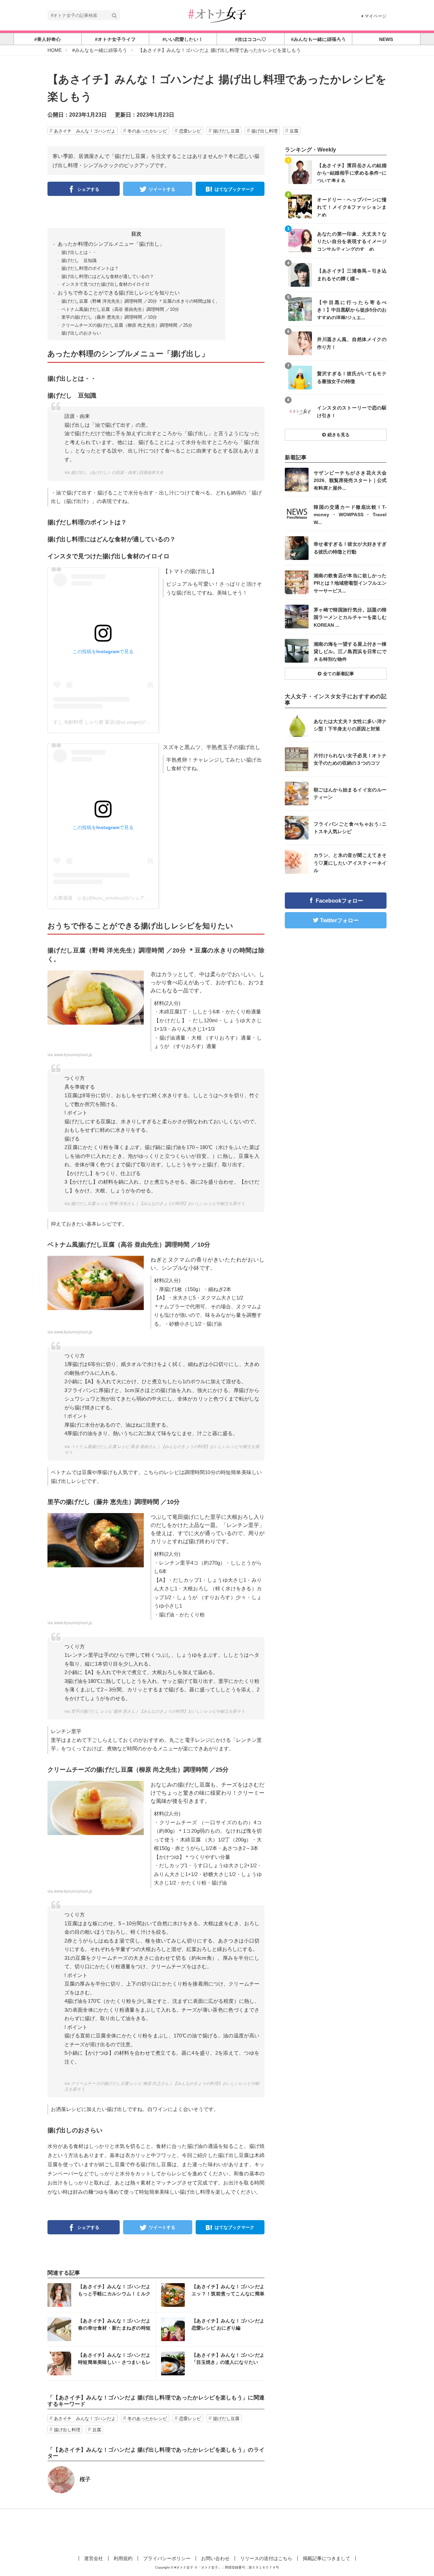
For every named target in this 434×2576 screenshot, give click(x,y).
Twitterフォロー (339, 920)
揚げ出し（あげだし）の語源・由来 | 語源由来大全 (117, 472)
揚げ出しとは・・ (79, 252)
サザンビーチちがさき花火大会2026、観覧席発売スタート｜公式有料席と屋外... (350, 480)
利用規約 (123, 2558)
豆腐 (294, 131)
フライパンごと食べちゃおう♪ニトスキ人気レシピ (350, 828)
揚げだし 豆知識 (79, 260)
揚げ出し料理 (264, 131)
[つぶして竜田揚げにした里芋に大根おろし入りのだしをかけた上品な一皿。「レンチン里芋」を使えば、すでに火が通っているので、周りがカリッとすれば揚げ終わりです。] (96, 1540)
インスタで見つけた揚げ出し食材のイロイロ (105, 284)
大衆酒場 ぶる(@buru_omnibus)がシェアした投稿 (108, 898)
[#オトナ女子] (217, 15)
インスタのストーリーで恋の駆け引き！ (352, 411)
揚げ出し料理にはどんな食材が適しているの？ (108, 276)
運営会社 (94, 2558)
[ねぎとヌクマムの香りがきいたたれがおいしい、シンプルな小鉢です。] (96, 1282)
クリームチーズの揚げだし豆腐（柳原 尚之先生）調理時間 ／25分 (127, 325)
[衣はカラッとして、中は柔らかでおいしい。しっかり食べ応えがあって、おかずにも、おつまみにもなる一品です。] (96, 997)
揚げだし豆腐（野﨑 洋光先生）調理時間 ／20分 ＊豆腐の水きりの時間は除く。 (141, 301)
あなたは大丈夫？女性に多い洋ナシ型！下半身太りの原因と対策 (350, 725)
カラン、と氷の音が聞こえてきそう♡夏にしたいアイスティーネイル (350, 862)
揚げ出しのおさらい (81, 333)
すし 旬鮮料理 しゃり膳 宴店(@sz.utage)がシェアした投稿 (116, 722)
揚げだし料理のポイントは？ (90, 268)
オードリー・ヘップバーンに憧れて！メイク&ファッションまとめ (352, 207)
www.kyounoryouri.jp (73, 1055)
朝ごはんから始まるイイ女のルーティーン (350, 793)
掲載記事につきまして (327, 2558)
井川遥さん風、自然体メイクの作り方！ (352, 343)
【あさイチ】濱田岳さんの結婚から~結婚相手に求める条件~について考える (352, 173)
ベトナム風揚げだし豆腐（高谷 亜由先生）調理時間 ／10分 (120, 309)
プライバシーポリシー (167, 2558)
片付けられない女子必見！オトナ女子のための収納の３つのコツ (350, 759)
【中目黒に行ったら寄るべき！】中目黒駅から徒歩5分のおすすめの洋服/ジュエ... (352, 310)
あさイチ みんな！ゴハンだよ (85, 131)
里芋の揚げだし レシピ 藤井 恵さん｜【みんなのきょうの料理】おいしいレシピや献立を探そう (158, 1711)
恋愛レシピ (190, 131)
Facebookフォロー (339, 901)
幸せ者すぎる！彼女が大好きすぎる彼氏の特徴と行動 (350, 548)
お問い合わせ (215, 2558)
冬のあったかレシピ (147, 131)
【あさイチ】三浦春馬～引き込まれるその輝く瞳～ (352, 275)
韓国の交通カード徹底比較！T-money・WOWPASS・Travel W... (350, 514)
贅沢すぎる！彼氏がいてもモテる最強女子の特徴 (352, 377)
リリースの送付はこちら (266, 2558)
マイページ (376, 16)
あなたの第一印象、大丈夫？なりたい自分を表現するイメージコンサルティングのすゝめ (352, 241)
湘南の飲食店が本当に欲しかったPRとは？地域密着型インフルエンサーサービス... (350, 583)
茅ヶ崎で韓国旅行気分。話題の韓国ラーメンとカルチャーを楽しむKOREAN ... (350, 617)
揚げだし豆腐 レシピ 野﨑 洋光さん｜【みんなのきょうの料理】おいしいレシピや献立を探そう (158, 1204)
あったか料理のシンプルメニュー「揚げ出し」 (111, 244)
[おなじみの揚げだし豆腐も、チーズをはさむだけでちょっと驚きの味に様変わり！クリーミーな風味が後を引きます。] (96, 1807)
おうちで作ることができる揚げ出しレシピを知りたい (119, 293)
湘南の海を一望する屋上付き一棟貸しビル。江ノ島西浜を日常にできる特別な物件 (350, 651)
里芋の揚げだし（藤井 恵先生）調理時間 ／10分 (109, 317)
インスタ (102, 2295)
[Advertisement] (217, 2531)
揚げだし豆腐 (226, 131)
